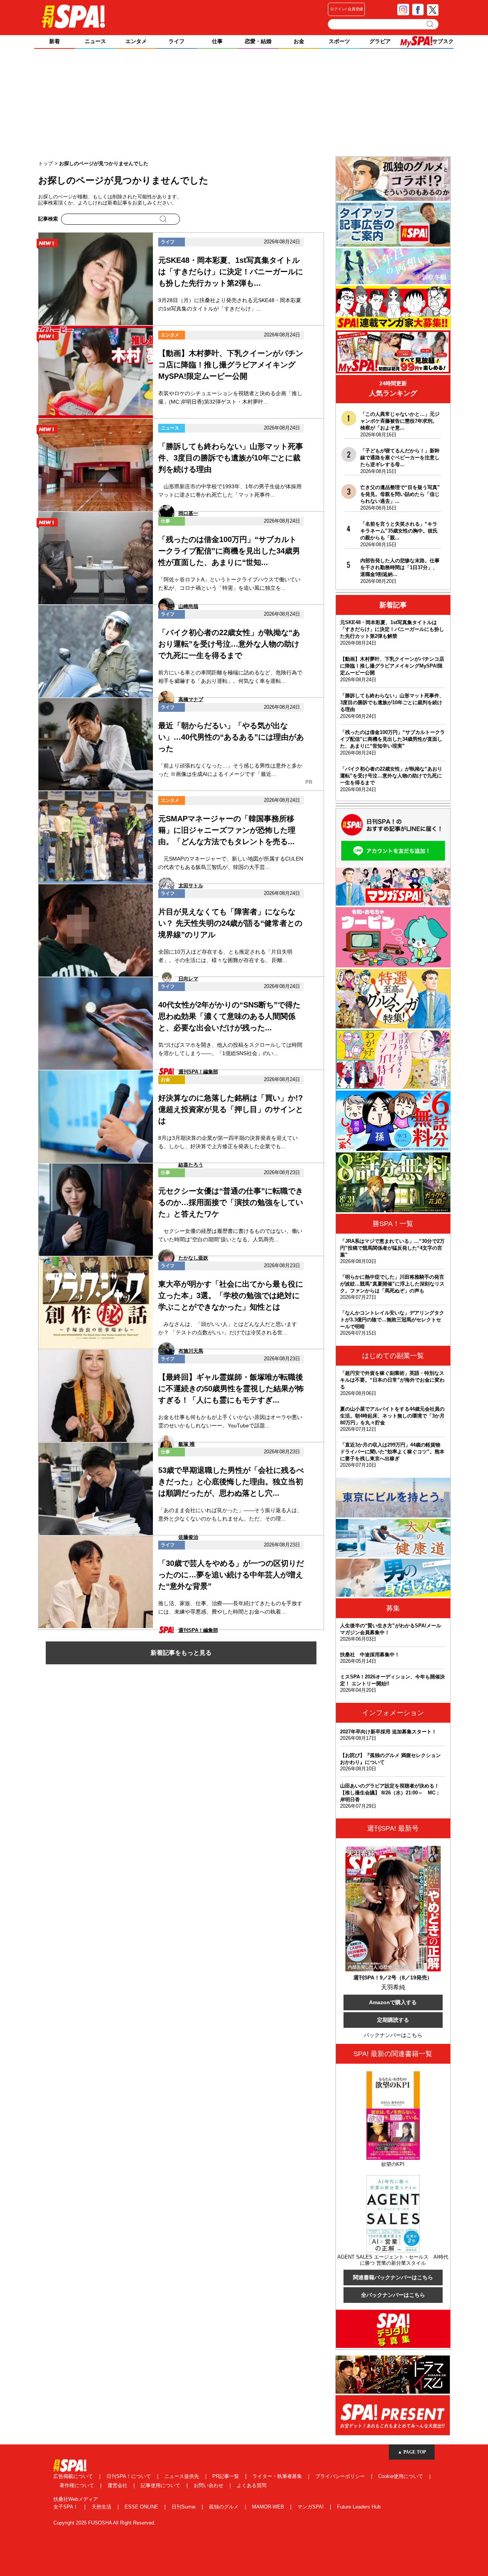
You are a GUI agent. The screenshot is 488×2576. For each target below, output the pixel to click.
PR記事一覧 (226, 2476)
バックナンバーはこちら (393, 2035)
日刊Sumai (184, 2507)
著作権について (78, 2485)
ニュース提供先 (182, 2476)
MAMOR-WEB (269, 2507)
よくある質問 (252, 2485)
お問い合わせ (209, 2485)
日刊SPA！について (129, 2476)
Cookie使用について (401, 2476)
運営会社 (118, 2485)
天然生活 (102, 2507)
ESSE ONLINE (142, 2507)
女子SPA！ (67, 2507)
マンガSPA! (311, 2507)
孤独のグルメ (225, 2507)
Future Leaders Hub (359, 2507)
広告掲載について (74, 2476)
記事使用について (161, 2485)
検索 (431, 24)
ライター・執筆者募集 (278, 2476)
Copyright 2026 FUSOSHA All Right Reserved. (104, 2523)
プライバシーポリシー (341, 2476)
